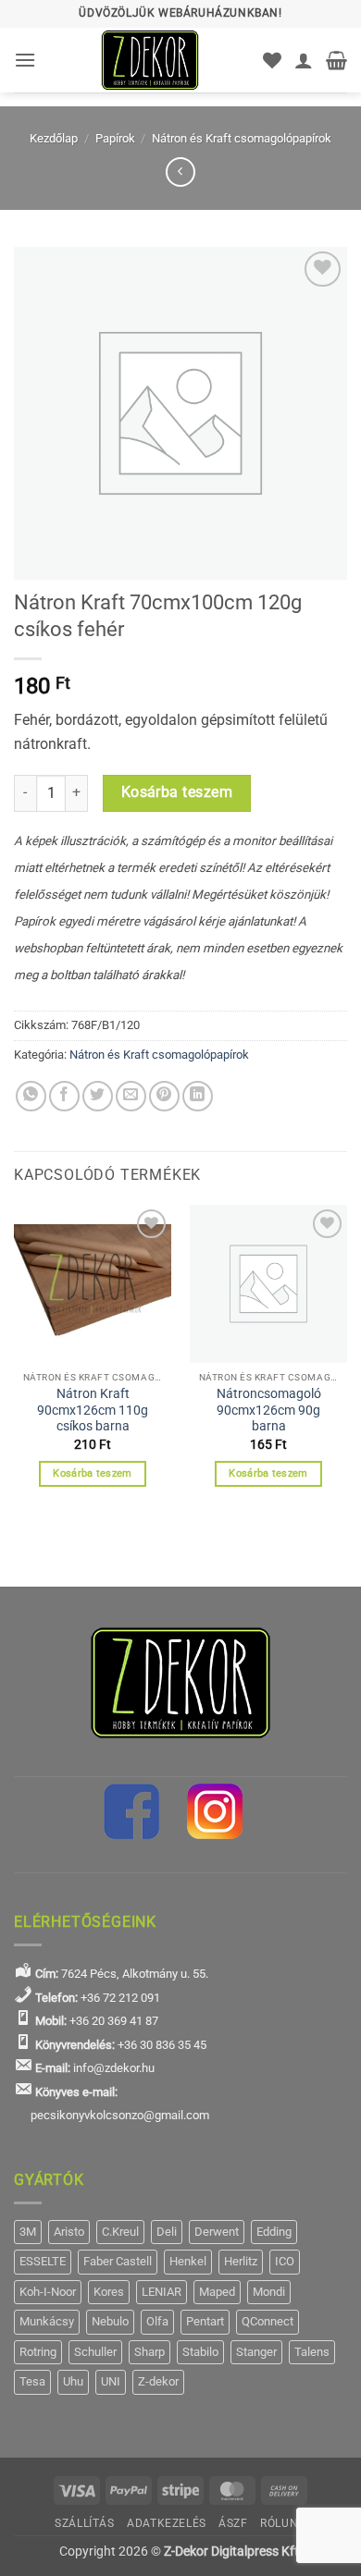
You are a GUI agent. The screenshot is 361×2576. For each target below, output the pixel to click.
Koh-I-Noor (48, 2292)
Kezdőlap (54, 138)
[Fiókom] (304, 60)
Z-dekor (158, 2381)
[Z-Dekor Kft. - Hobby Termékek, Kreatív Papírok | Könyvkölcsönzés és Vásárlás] (149, 60)
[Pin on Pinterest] (164, 1096)
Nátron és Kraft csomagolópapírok (242, 138)
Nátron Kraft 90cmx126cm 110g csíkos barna (93, 1410)
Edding (274, 2232)
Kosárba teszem (177, 792)
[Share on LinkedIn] (198, 1096)
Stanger (256, 2352)
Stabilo (200, 2352)
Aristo (69, 2232)
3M (28, 2232)
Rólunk (283, 2523)
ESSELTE (43, 2261)
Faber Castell (118, 2261)
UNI (111, 2381)
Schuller (95, 2352)
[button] (25, 60)
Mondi (269, 2292)
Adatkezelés (167, 2523)
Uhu (73, 2381)
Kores (109, 2292)
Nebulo (110, 2321)
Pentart (205, 2321)
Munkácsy (47, 2321)
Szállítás (85, 2523)
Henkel (188, 2261)
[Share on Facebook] (64, 1096)
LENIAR (162, 2292)
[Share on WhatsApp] (31, 1096)
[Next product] (180, 172)
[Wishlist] (272, 60)
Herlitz (241, 2261)
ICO (285, 2261)
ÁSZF (233, 2523)
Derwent (217, 2232)
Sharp (149, 2352)
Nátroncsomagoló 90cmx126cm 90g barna (269, 1410)
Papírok (115, 138)
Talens (312, 2352)
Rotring (38, 2352)
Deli (167, 2232)
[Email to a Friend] (131, 1096)
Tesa (32, 2381)
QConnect (268, 2321)
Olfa (157, 2321)
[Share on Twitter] (98, 1096)
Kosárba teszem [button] (93, 1473)
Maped (217, 2292)
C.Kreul (120, 2232)
